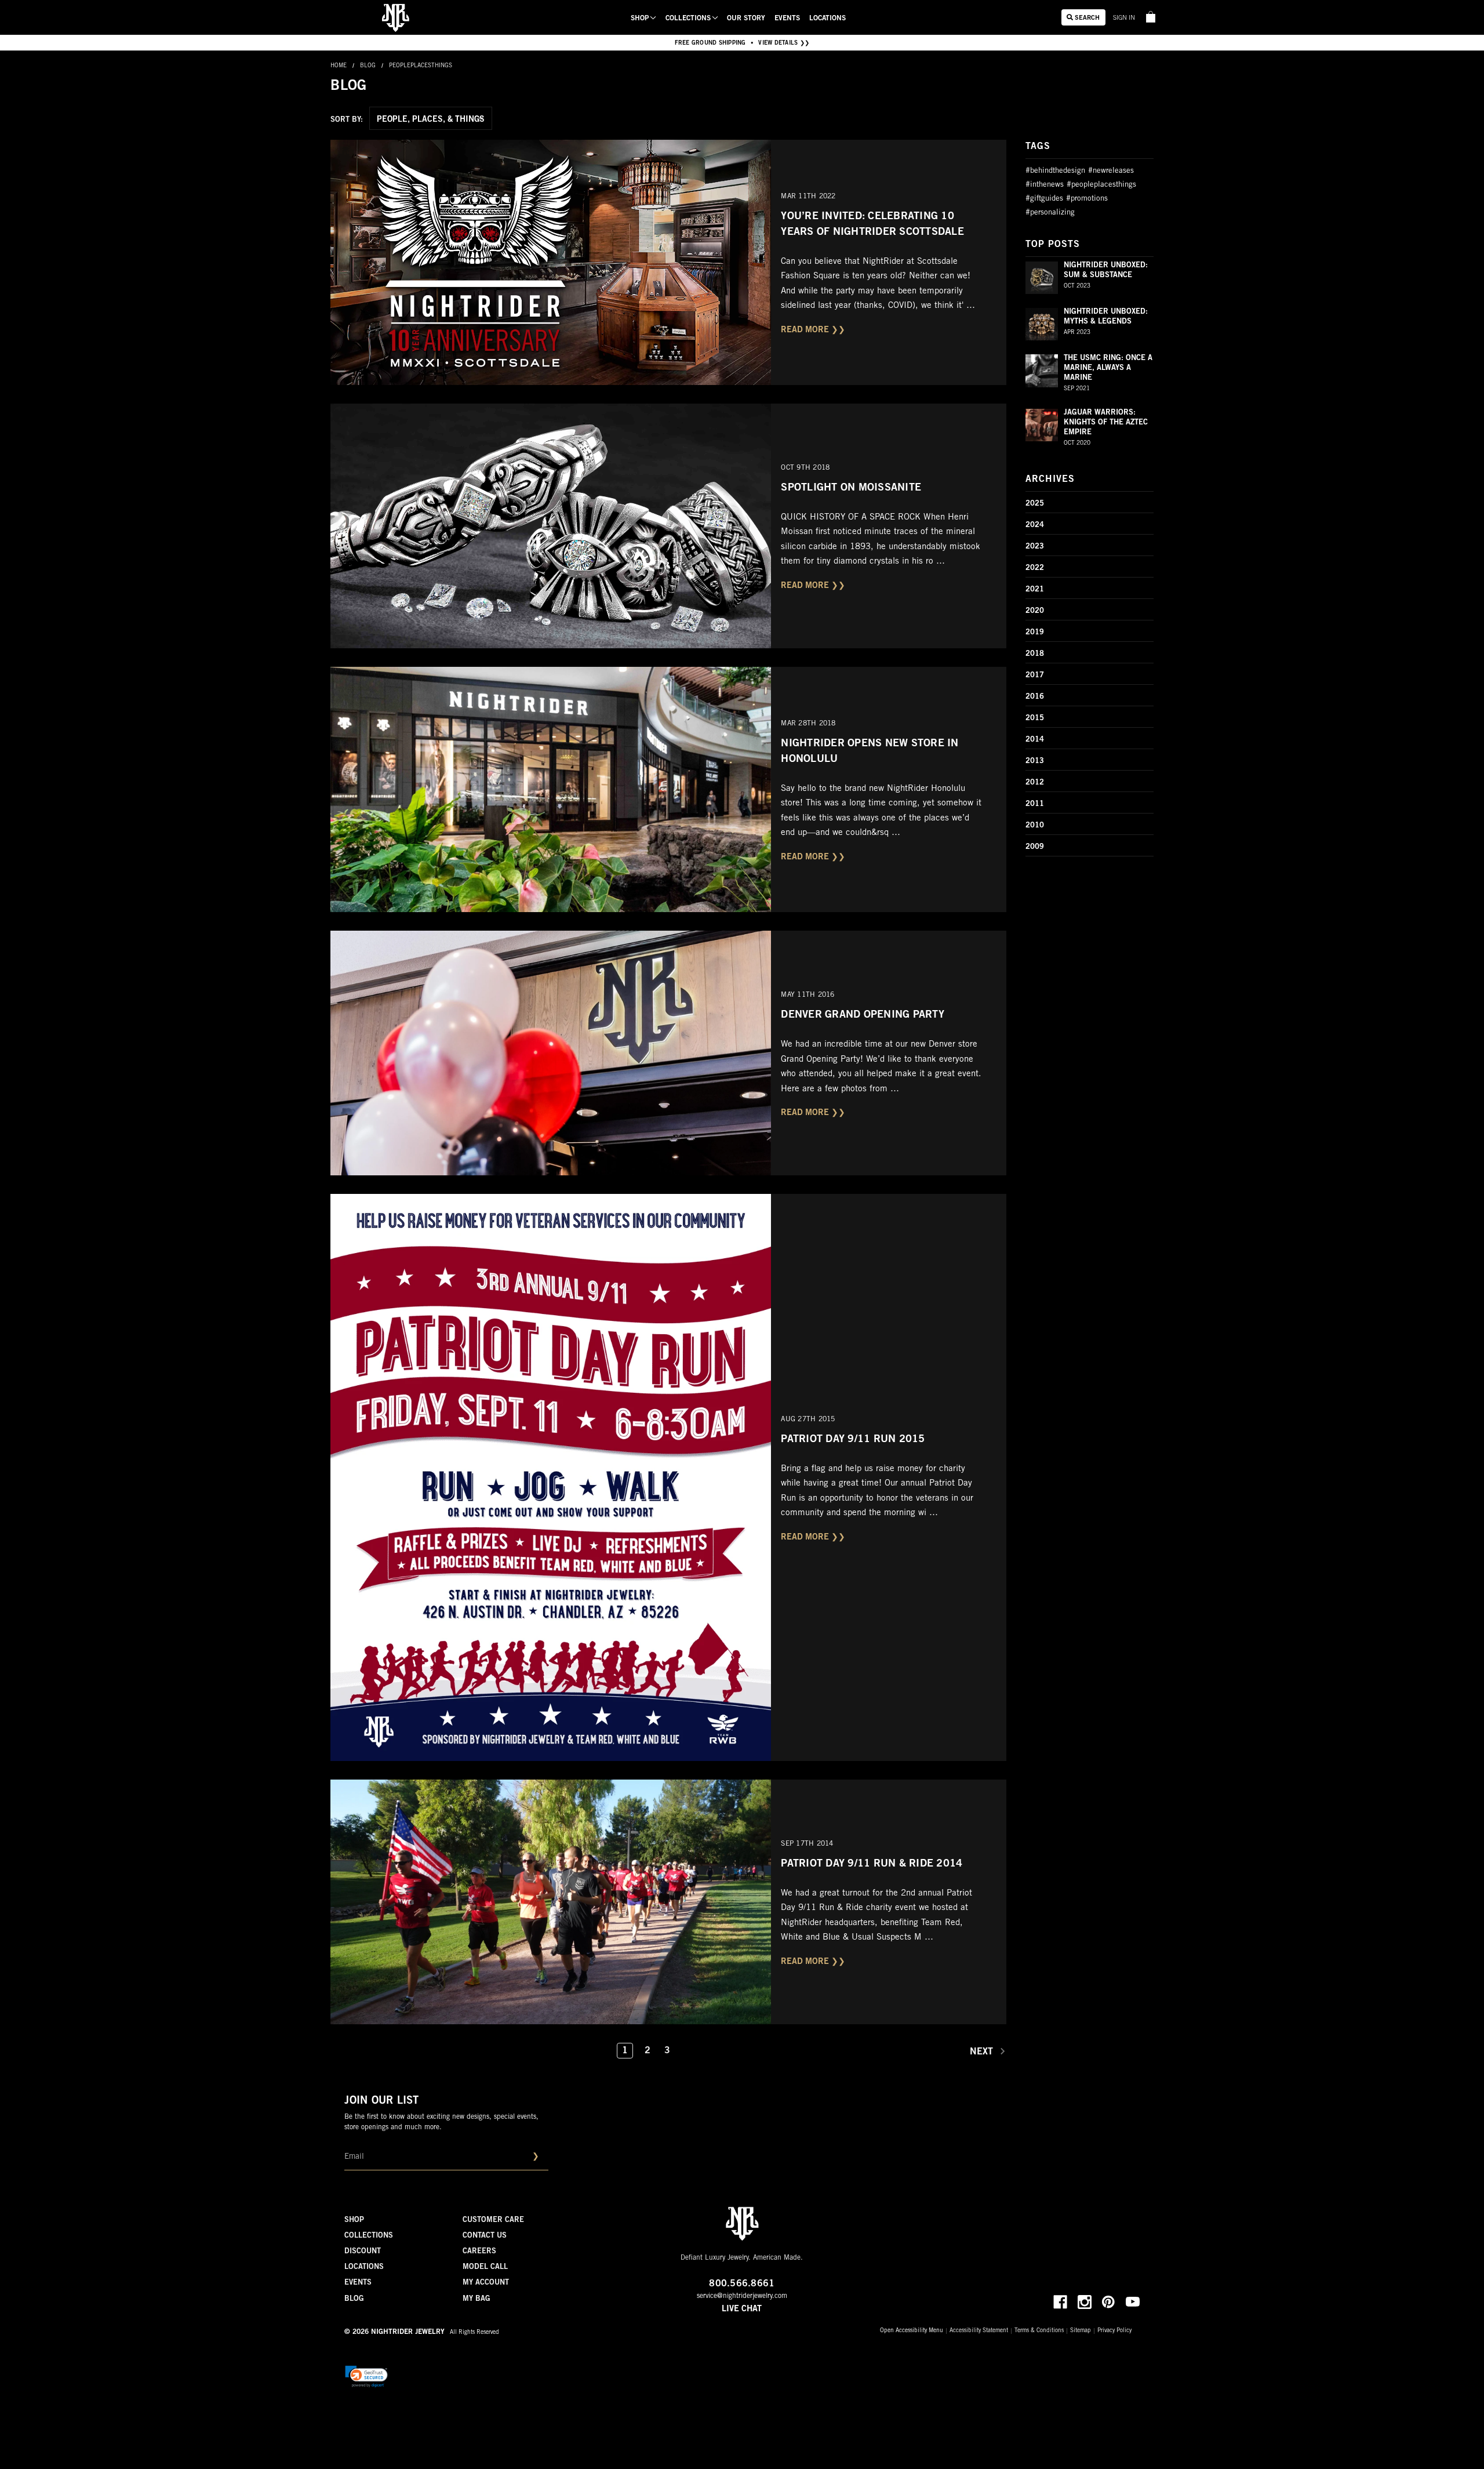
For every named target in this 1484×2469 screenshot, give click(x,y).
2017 (1035, 676)
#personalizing (1050, 213)
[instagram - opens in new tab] (1085, 2302)
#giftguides (1044, 199)
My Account (486, 2283)
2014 (1035, 740)
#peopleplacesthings (1101, 185)
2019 (1035, 633)
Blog (354, 2299)
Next (983, 2052)
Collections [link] (688, 19)
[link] (1143, 15)
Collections (369, 2236)
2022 (1035, 569)
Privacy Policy (1114, 2331)
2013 (1035, 762)
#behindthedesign (1055, 171)
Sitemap (1081, 2331)
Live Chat (742, 2310)
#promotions (1087, 199)
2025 (1035, 504)
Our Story (746, 19)
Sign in (1124, 18)
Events (787, 19)
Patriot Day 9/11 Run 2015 (853, 1440)
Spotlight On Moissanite (851, 488)
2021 (1035, 590)
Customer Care (493, 2221)
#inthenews (1045, 185)
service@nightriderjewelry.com (742, 2296)
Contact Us (485, 2236)
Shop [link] (640, 19)
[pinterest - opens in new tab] (1108, 2302)
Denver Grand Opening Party (863, 1015)
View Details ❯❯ (784, 43)
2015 (1035, 719)
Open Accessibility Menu (912, 2331)
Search (1086, 18)
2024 (1035, 526)
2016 (1035, 697)
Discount (363, 2252)
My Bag (477, 2299)
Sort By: (347, 120)
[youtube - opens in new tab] (1133, 2302)
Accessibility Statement (979, 2331)
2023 (1035, 547)
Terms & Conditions (1039, 2331)
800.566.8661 (742, 2284)
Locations (828, 19)
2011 (1035, 805)
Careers (479, 2252)
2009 (1035, 847)
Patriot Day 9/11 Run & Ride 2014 (872, 1864)
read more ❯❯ (813, 331)
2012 (1035, 783)
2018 (1035, 654)
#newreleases (1111, 171)
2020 (1035, 611)
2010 (1035, 826)
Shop (354, 2221)
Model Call (485, 2268)
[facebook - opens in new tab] (1060, 2302)
